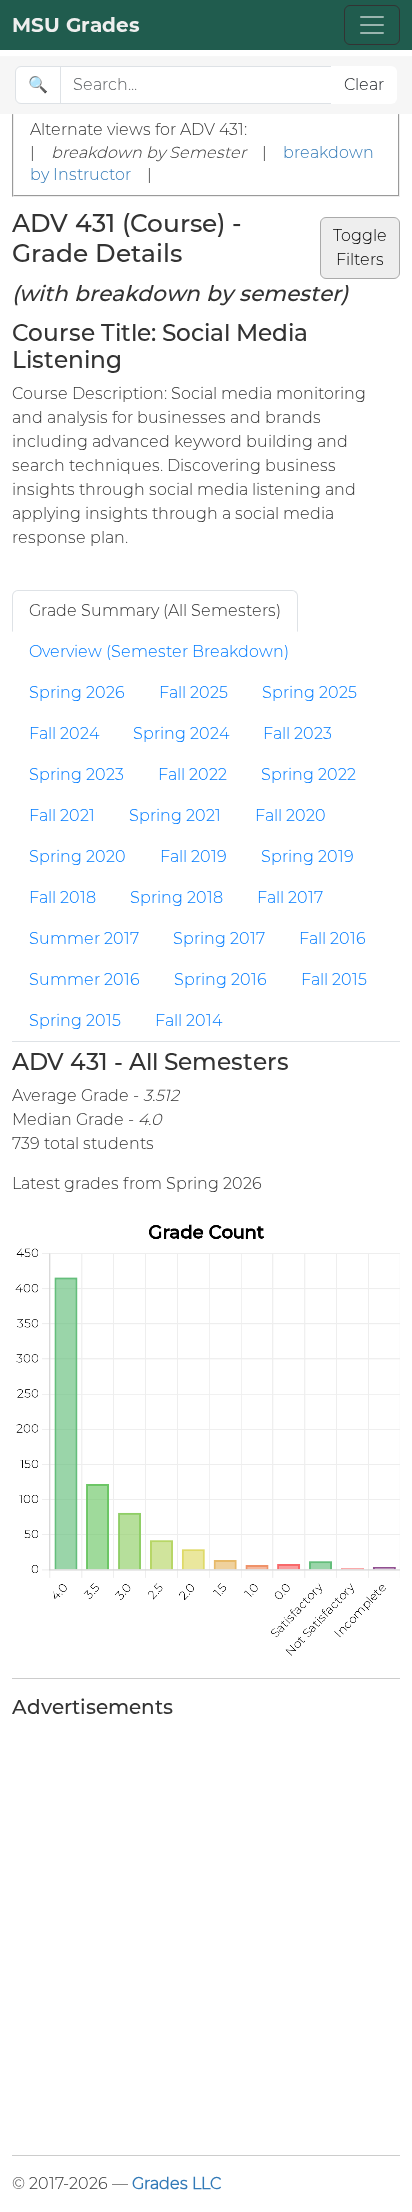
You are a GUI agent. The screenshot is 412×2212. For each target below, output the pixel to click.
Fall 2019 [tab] (193, 856)
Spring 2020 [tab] (77, 856)
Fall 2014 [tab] (188, 1020)
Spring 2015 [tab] (75, 1020)
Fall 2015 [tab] (334, 979)
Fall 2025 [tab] (193, 692)
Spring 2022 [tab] (308, 774)
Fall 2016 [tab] (332, 938)
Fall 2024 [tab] (64, 733)
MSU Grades (76, 25)
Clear (364, 84)
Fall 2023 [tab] (297, 733)
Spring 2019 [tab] (307, 856)
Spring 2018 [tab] (176, 897)
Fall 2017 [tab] (290, 897)
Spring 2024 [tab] (181, 733)
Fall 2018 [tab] (62, 897)
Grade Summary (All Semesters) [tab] (155, 610)
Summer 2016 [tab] (84, 979)
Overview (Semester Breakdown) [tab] (159, 651)
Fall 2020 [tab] (290, 815)
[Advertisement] (206, 1933)
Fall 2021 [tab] (62, 815)
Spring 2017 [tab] (219, 938)
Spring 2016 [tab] (220, 979)
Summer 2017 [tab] (84, 938)
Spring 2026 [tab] (77, 692)
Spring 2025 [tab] (309, 692)
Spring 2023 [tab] (76, 774)
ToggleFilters (360, 247)
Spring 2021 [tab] (175, 815)
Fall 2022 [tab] (192, 774)
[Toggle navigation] (372, 25)
